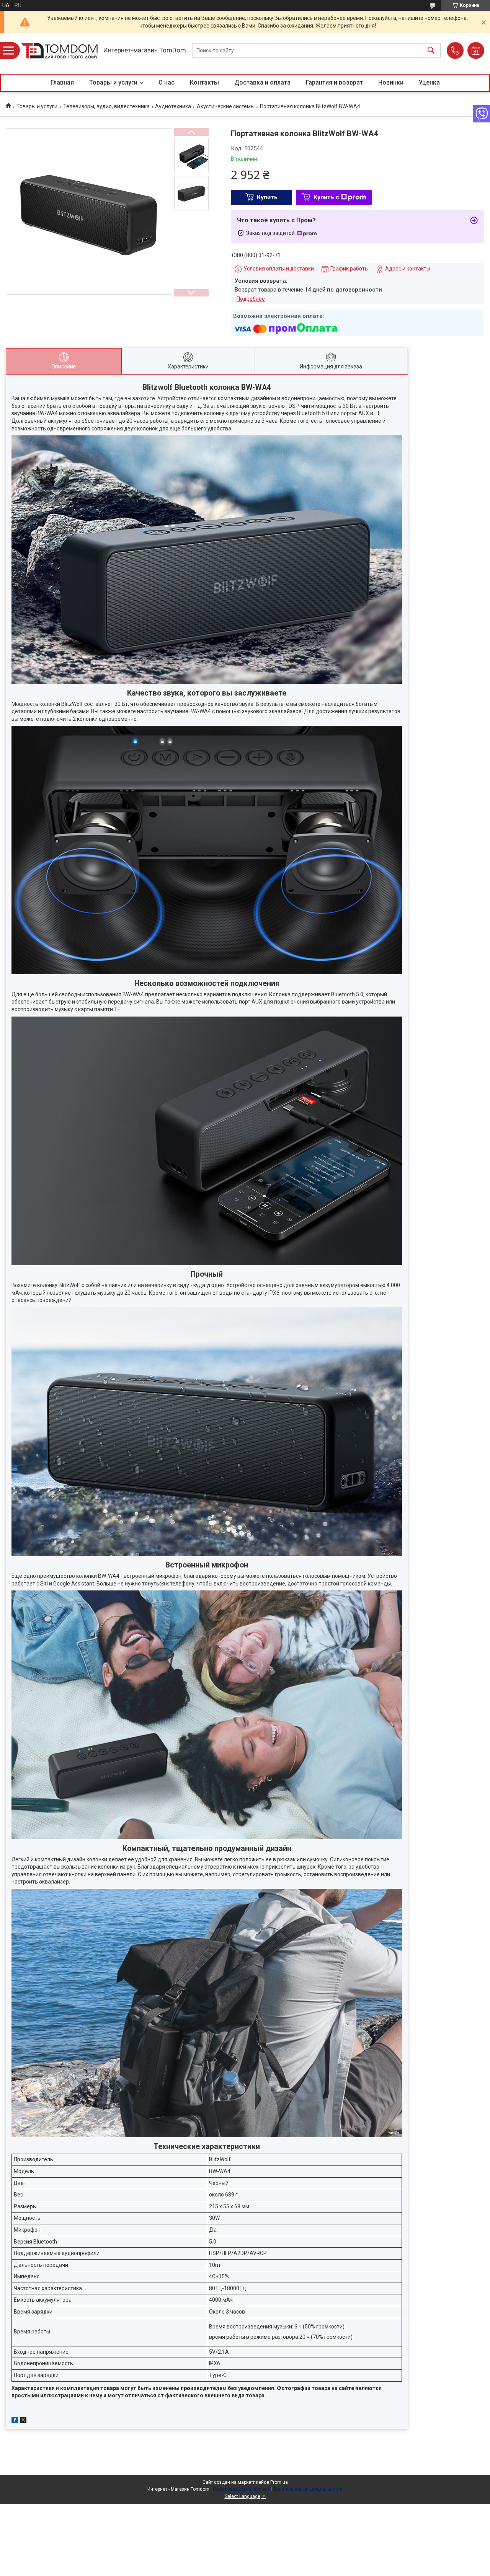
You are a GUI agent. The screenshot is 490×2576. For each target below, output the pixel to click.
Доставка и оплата (262, 82)
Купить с (326, 197)
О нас (167, 82)
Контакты (204, 82)
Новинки (391, 82)
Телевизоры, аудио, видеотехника (106, 106)
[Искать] (431, 51)
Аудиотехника (173, 106)
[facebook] (15, 2421)
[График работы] (476, 51)
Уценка (429, 82)
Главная (62, 82)
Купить (267, 197)
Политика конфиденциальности (308, 2489)
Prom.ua (279, 2482)
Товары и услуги (113, 82)
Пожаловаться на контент (241, 2489)
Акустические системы (226, 106)
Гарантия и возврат (334, 82)
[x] (23, 2421)
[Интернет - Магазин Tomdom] (59, 51)
